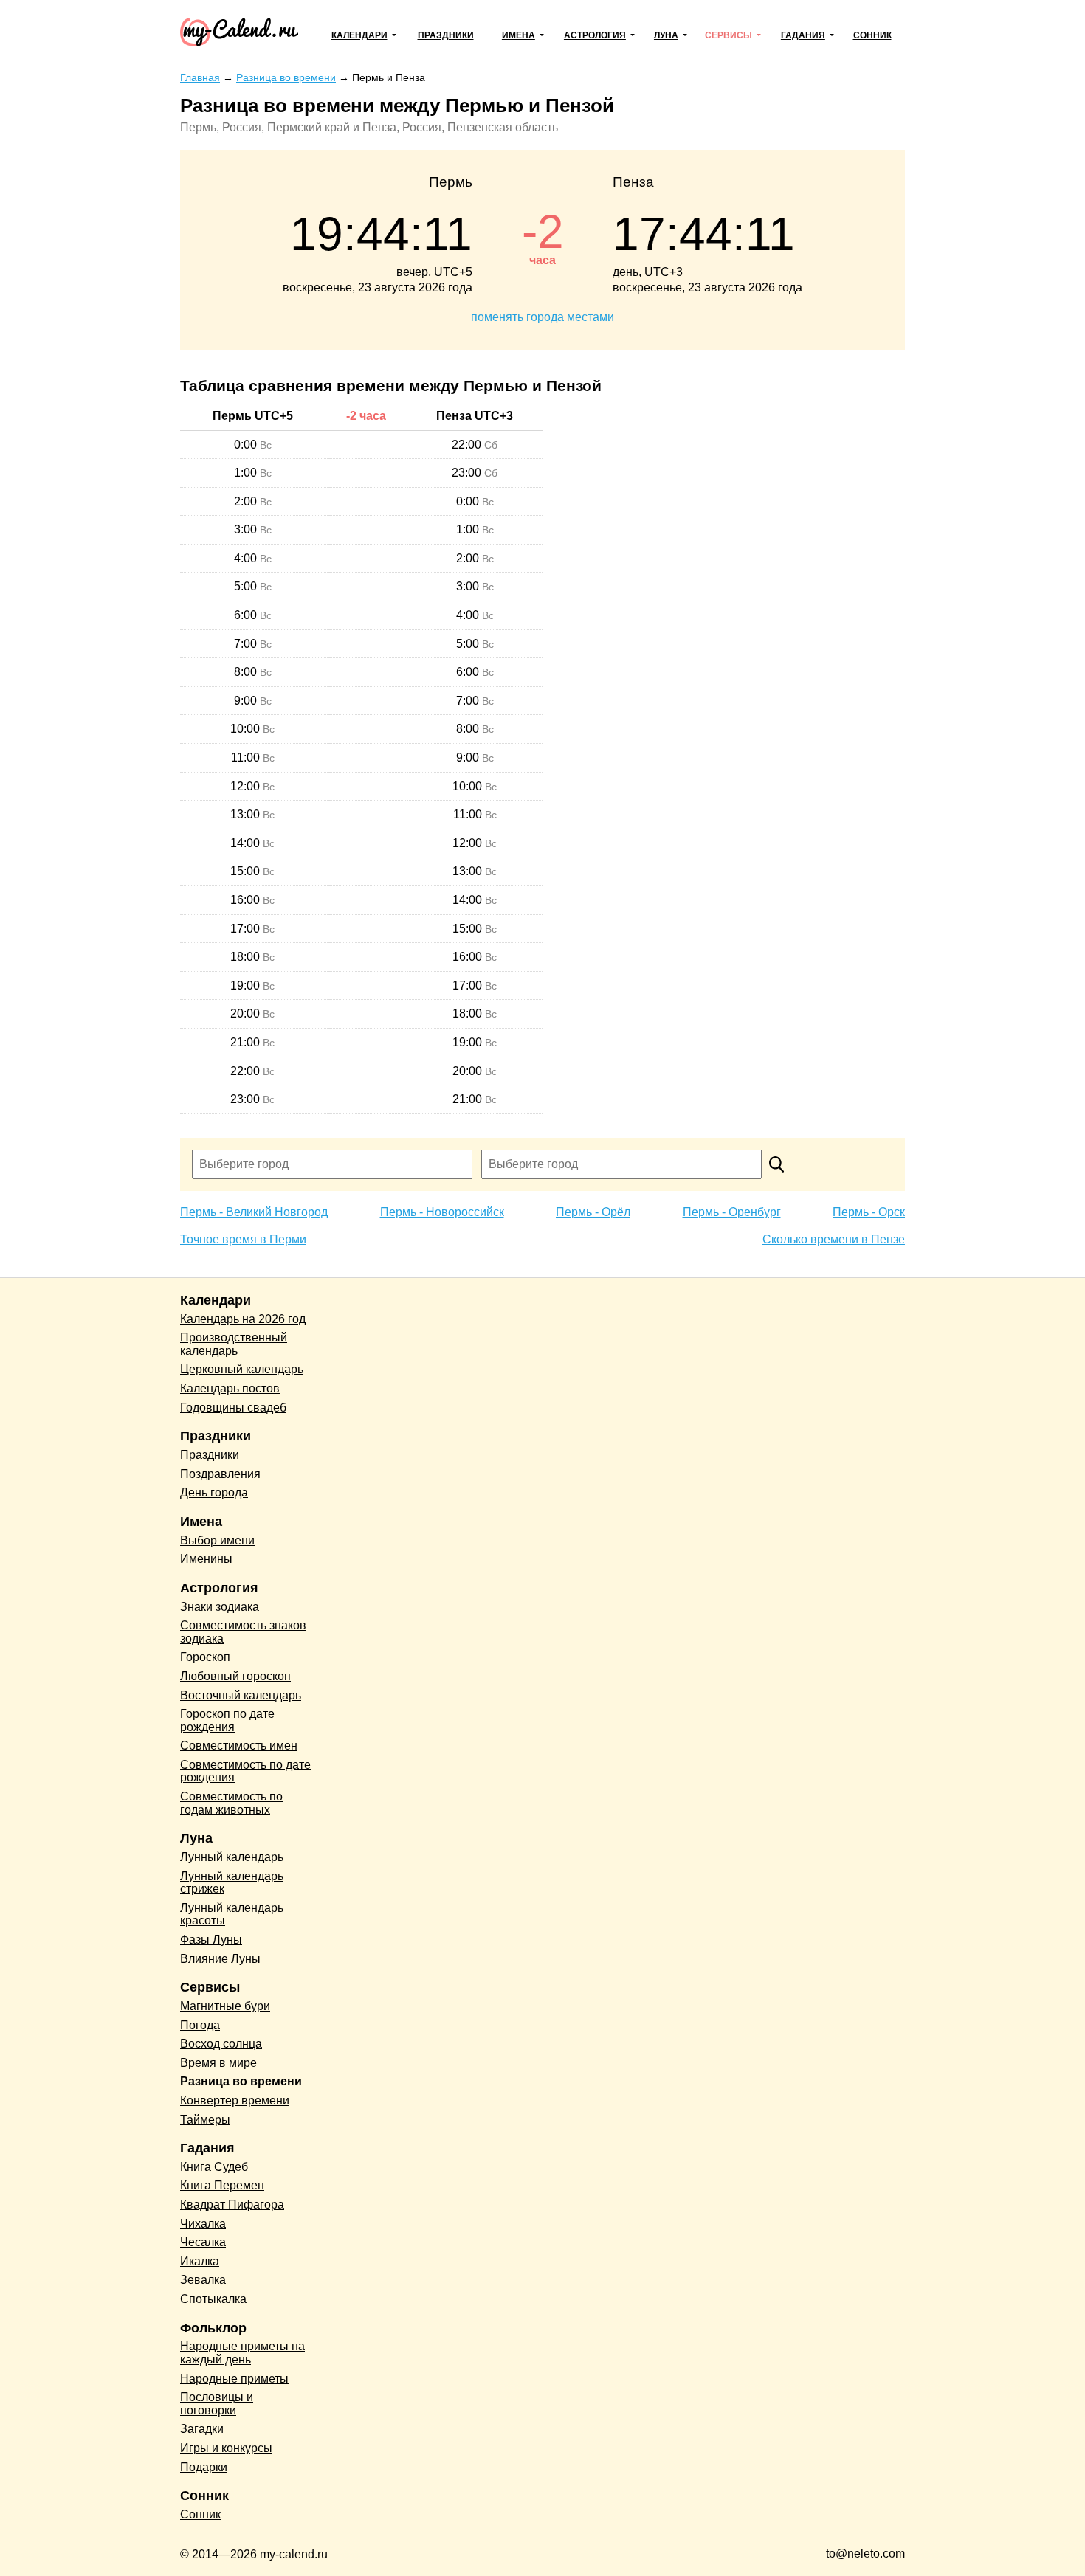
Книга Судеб (214, 2167)
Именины (206, 1559)
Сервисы (728, 35)
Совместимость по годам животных (231, 1803)
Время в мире (218, 2063)
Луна (666, 35)
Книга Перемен (222, 2185)
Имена (519, 35)
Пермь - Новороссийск (442, 1212)
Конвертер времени (235, 2100)
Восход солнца (221, 2044)
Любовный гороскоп (235, 1676)
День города (214, 1492)
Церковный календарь (242, 1369)
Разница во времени (241, 2081)
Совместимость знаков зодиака (243, 1632)
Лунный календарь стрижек (232, 1883)
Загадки (202, 2429)
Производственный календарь (234, 1344)
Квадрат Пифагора (232, 2204)
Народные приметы (234, 2379)
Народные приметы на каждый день (242, 2353)
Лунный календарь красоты (232, 1914)
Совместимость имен (239, 1745)
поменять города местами (542, 317)
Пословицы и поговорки (217, 2404)
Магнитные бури (225, 2006)
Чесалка (203, 2242)
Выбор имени (217, 1540)
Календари (359, 35)
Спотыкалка (213, 2299)
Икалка (200, 2261)
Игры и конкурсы (226, 2448)
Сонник (872, 35)
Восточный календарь (241, 1695)
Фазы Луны (211, 1940)
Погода (200, 2025)
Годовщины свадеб (233, 1408)
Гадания (803, 35)
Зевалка (203, 2280)
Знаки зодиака (220, 1607)
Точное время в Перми (243, 1239)
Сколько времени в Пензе (834, 1239)
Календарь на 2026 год (243, 1319)
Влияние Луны (220, 1959)
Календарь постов (230, 1388)
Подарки (204, 2467)
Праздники (446, 35)
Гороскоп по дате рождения (227, 1720)
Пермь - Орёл (593, 1212)
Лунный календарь (232, 1857)
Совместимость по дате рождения (245, 1771)
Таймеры (205, 2120)
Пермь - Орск (869, 1212)
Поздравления (220, 1474)
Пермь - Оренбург (732, 1212)
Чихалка (203, 2224)
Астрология (595, 35)
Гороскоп (205, 1657)
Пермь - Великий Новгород (254, 1212)
